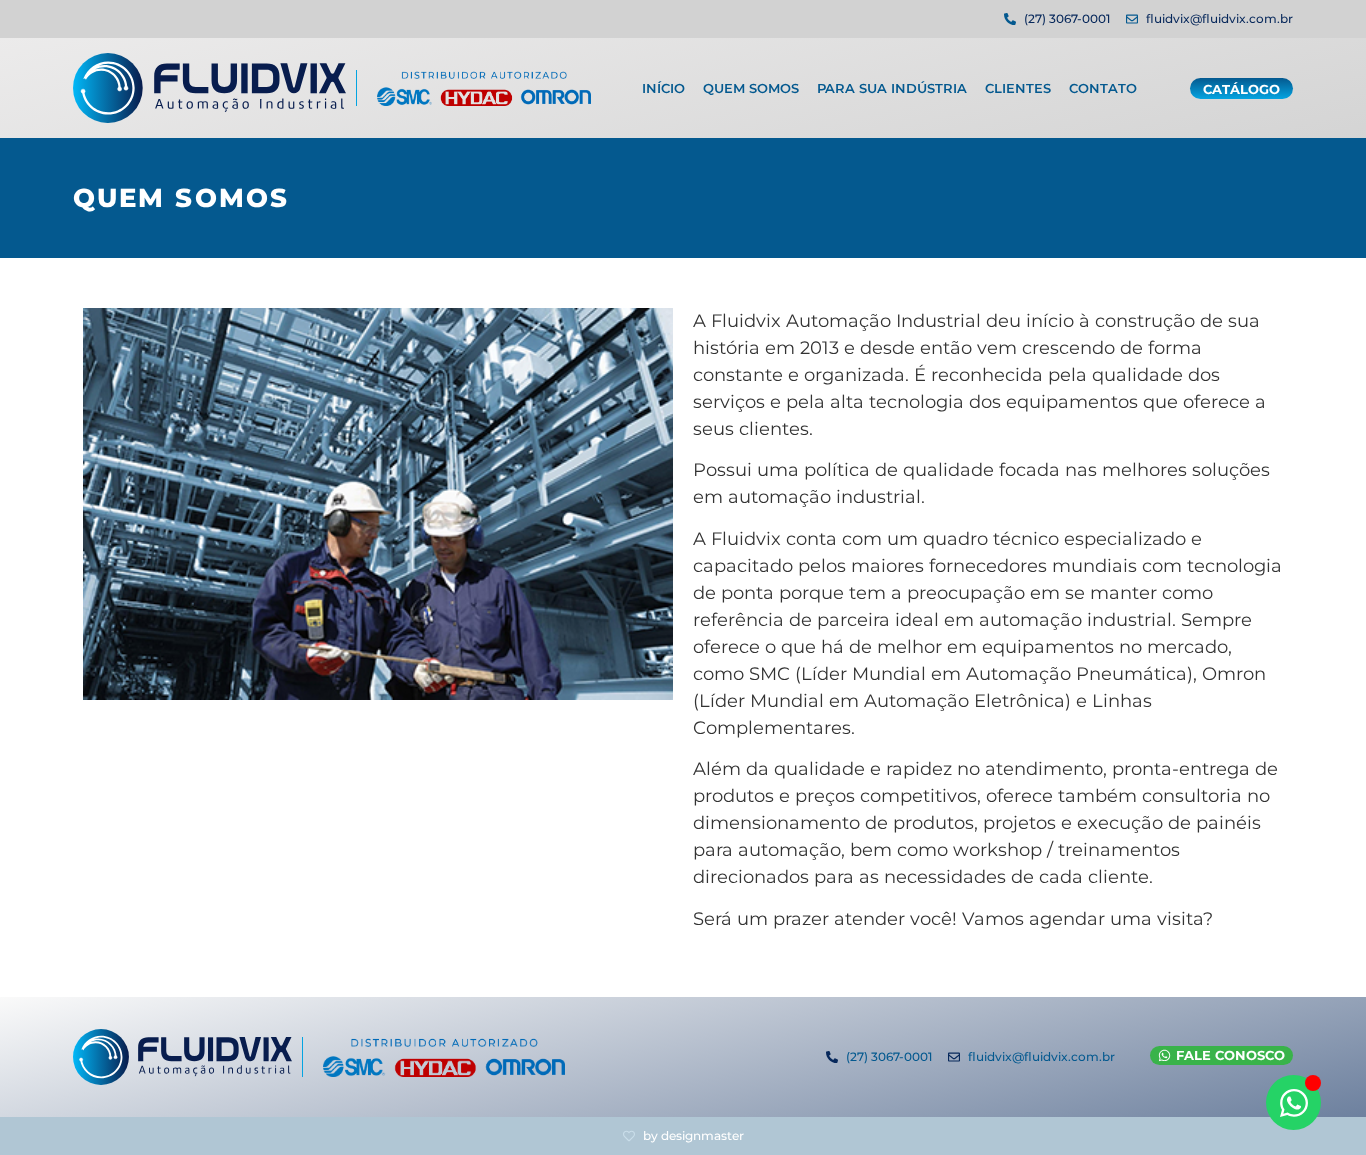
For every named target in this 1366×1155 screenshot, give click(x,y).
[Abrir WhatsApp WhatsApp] (1293, 1102)
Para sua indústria (892, 88)
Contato (1103, 88)
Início (663, 88)
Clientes (1018, 88)
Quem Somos (751, 88)
